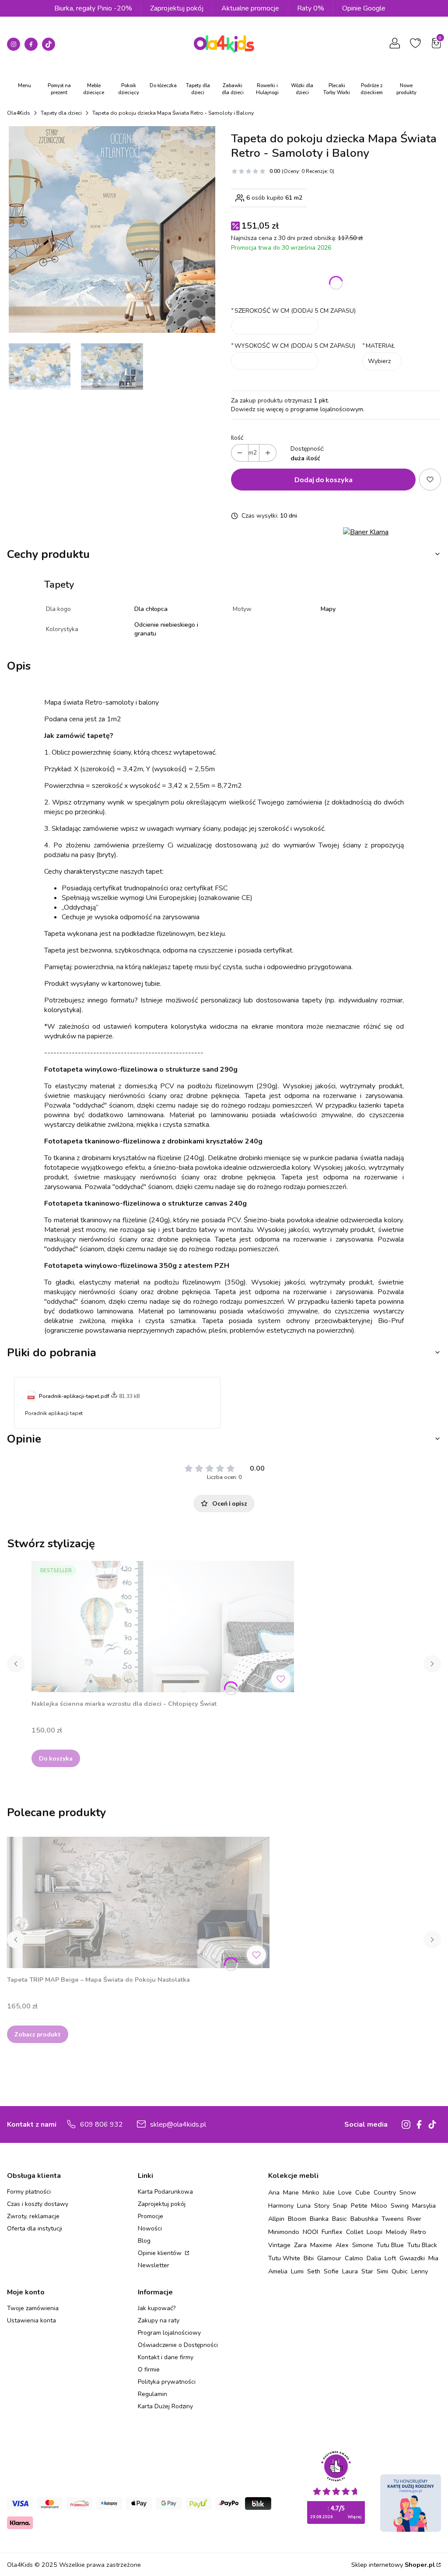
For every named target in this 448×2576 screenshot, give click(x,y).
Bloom (297, 2219)
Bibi (309, 2258)
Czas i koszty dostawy (38, 2204)
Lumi (297, 2271)
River (414, 2219)
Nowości (150, 2228)
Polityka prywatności (167, 2382)
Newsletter (154, 2265)
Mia (433, 2258)
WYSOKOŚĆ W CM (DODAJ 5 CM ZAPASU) (293, 346)
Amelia (278, 2271)
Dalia (374, 2258)
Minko (311, 2192)
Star (367, 2271)
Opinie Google (364, 8)
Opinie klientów (161, 2253)
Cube (363, 2192)
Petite (359, 2205)
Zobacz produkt (38, 2034)
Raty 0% (311, 8)
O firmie (149, 2370)
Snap (340, 2205)
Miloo (379, 2205)
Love (345, 2192)
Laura (350, 2271)
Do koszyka (56, 1758)
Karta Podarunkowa (165, 2192)
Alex (342, 2245)
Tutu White (284, 2258)
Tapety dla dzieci (61, 113)
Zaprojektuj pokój (177, 8)
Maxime (321, 2245)
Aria (274, 2192)
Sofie (331, 2271)
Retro (418, 2232)
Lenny (420, 2271)
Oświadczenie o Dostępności (178, 2345)
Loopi (374, 2232)
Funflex (332, 2232)
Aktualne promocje (250, 8)
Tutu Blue (390, 2245)
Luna (304, 2205)
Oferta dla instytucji (35, 2228)
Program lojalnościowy (169, 2333)
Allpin (276, 2219)
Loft (390, 2258)
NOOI (310, 2232)
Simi (382, 2271)
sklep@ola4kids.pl (178, 2124)
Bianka (319, 2219)
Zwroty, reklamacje (33, 2216)
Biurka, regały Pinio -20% (93, 8)
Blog (144, 2241)
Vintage (279, 2245)
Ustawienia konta (31, 2320)
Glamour (329, 2258)
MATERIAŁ (379, 346)
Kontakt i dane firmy (166, 2357)
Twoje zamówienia (33, 2308)
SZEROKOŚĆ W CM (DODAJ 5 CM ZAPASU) (293, 311)
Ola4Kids (19, 113)
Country (385, 2192)
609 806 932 (101, 2124)
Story (322, 2205)
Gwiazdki (412, 2258)
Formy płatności (29, 2192)
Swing (400, 2205)
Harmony (281, 2205)
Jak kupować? (157, 2308)
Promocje (150, 2216)
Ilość (237, 438)
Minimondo (284, 2232)
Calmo (354, 2258)
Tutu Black (422, 2245)
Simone (363, 2245)
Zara (300, 2245)
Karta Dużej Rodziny (165, 2406)
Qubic (400, 2271)
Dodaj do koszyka (324, 479)
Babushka (364, 2219)
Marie (291, 2192)
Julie (329, 2192)
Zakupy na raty (159, 2320)
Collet (355, 2232)
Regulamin (152, 2394)
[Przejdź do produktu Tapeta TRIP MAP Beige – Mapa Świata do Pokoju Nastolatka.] (138, 1902)
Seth (314, 2271)
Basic (339, 2219)
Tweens (393, 2219)
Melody (396, 2232)
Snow (408, 2192)
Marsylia (424, 2205)
